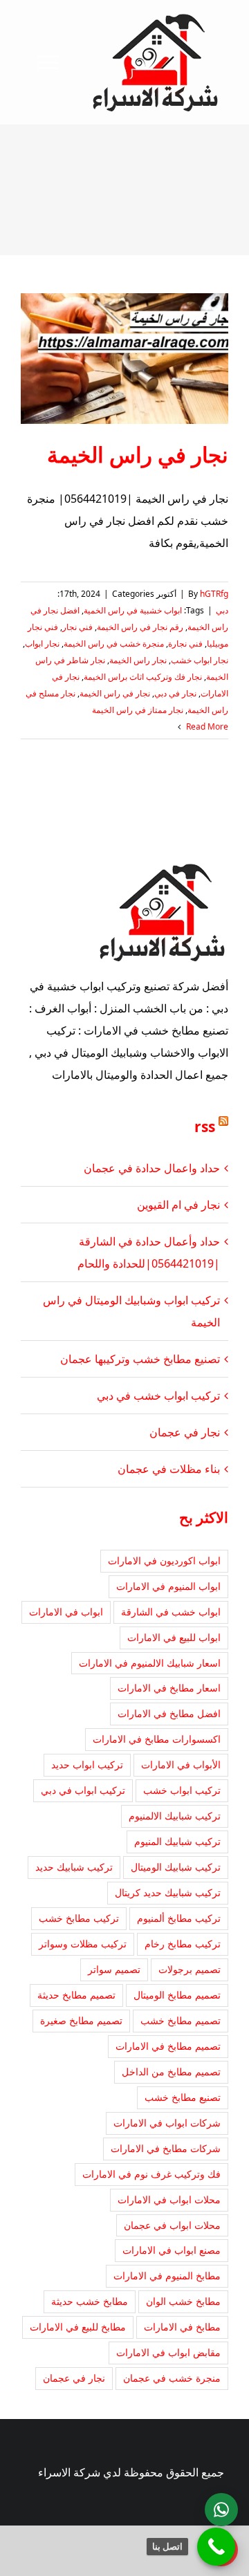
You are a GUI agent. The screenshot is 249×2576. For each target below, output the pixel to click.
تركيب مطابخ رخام (183, 1944)
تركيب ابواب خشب (182, 1790)
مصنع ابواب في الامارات (172, 2250)
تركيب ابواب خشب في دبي (158, 1396)
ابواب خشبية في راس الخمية (133, 610)
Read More (206, 726)
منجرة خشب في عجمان (172, 2378)
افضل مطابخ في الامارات (169, 1713)
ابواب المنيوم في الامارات (168, 1586)
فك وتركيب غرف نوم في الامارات (151, 2174)
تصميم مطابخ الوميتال (177, 1995)
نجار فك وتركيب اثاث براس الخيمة (143, 677)
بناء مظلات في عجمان (169, 1469)
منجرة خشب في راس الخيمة (114, 643)
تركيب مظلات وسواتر (83, 1944)
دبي (222, 610)
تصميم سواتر (114, 1969)
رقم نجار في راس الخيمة (140, 627)
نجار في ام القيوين (178, 1205)
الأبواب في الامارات (181, 1764)
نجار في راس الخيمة (138, 454)
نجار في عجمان (185, 1432)
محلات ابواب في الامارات (169, 2199)
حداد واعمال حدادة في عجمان (152, 1168)
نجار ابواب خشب (200, 660)
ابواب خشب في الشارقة (171, 1612)
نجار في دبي (175, 693)
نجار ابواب (42, 643)
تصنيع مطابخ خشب (183, 2097)
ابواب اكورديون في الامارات (164, 1560)
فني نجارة (185, 643)
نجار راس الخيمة (138, 660)
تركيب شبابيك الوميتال (176, 1867)
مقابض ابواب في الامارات (168, 2352)
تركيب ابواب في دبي (83, 1790)
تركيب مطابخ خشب (79, 1918)
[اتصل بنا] (216, 2547)
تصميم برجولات (190, 1969)
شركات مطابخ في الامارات (166, 2148)
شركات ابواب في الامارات (167, 2123)
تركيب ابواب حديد (87, 1764)
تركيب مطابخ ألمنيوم (179, 1918)
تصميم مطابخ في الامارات (168, 2046)
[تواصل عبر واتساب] (221, 2510)
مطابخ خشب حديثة (90, 2301)
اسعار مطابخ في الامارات (169, 1688)
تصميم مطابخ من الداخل (171, 2072)
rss (205, 1127)
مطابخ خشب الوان (183, 2301)
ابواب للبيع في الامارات (174, 1637)
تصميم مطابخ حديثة (76, 1995)
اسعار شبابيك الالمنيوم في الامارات (150, 1663)
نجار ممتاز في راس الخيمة (138, 710)
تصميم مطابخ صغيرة (81, 2020)
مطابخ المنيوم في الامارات (167, 2276)
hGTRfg (214, 594)
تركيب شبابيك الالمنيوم (175, 1816)
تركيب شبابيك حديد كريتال (168, 1892)
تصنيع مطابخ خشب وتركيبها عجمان (140, 1359)
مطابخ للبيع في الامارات (78, 2327)
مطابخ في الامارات (182, 2327)
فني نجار (77, 627)
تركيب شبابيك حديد (74, 1867)
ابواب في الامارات (66, 1612)
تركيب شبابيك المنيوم (177, 1841)
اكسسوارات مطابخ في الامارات (157, 1739)
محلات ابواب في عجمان (172, 2225)
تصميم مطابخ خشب (181, 2020)
